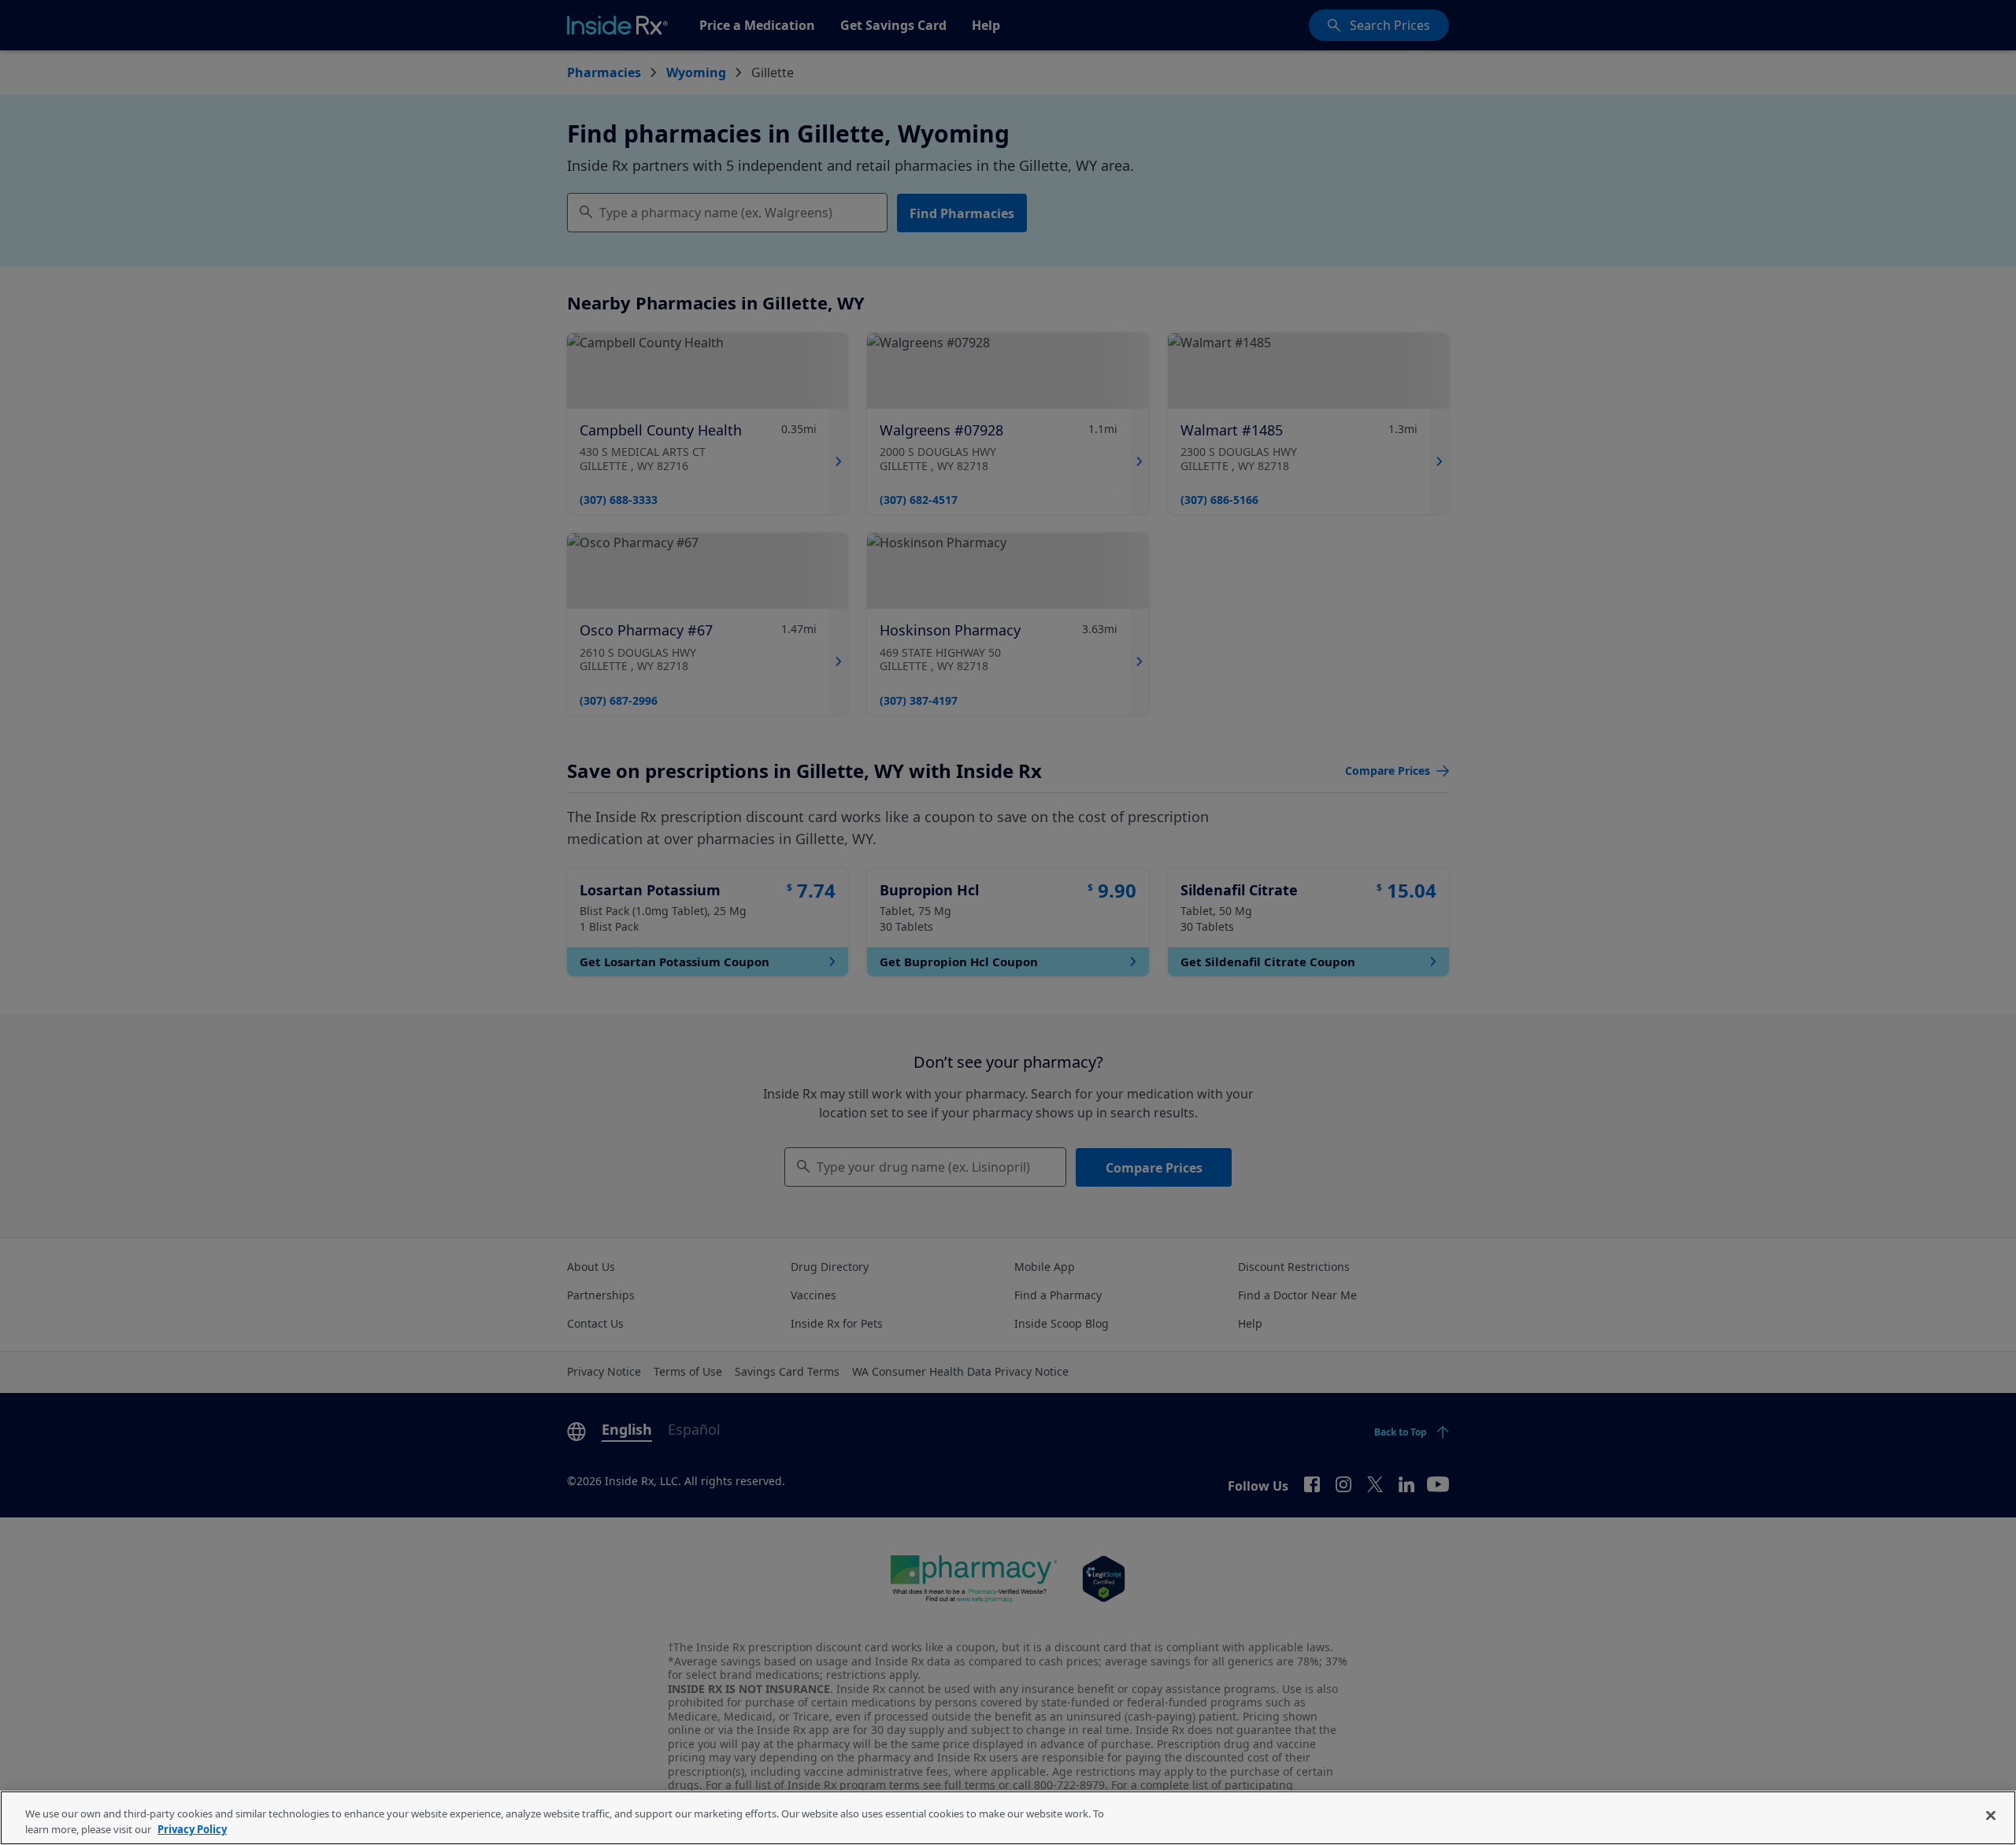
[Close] (1991, 1816)
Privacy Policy (192, 1828)
